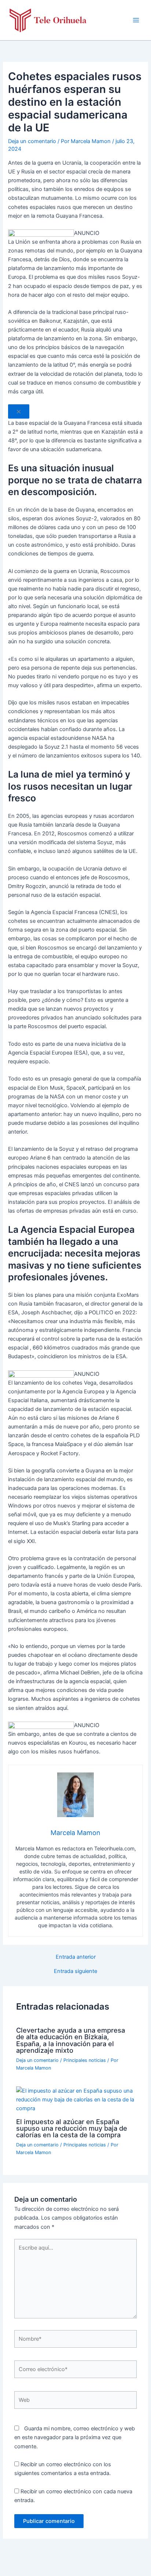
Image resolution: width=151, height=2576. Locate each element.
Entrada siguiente (75, 1971)
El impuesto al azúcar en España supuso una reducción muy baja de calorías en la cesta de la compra (72, 2128)
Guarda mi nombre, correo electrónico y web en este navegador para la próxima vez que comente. (75, 2437)
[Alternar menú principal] (136, 20)
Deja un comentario (32, 141)
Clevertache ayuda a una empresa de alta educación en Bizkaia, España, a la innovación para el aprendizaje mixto (71, 2040)
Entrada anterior (76, 1957)
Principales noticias (85, 2060)
